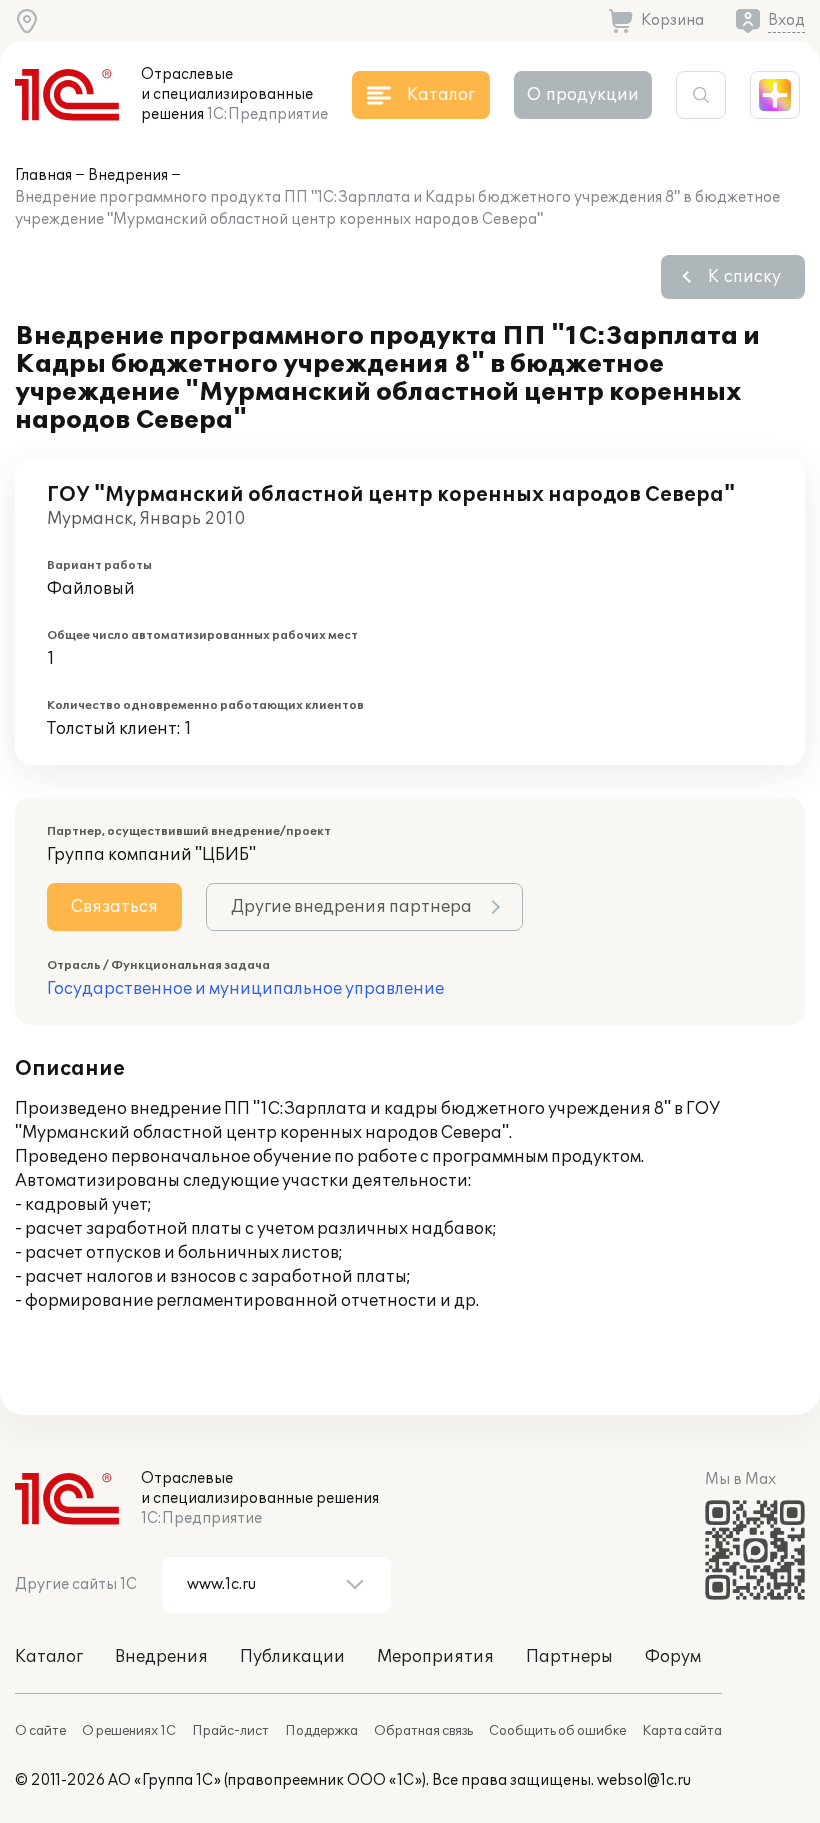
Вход (786, 20)
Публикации (292, 1657)
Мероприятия (435, 1657)
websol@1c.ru (644, 1780)
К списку (744, 277)
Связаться (114, 907)
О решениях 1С (129, 1731)
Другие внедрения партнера (351, 907)
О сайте (40, 1731)
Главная (43, 175)
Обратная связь (423, 1731)
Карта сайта (682, 1731)
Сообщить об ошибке (557, 1731)
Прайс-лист (230, 1731)
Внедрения (128, 175)
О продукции (583, 95)
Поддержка (321, 1731)
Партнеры (569, 1657)
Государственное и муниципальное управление (245, 989)
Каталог (49, 1657)
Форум (673, 1657)
